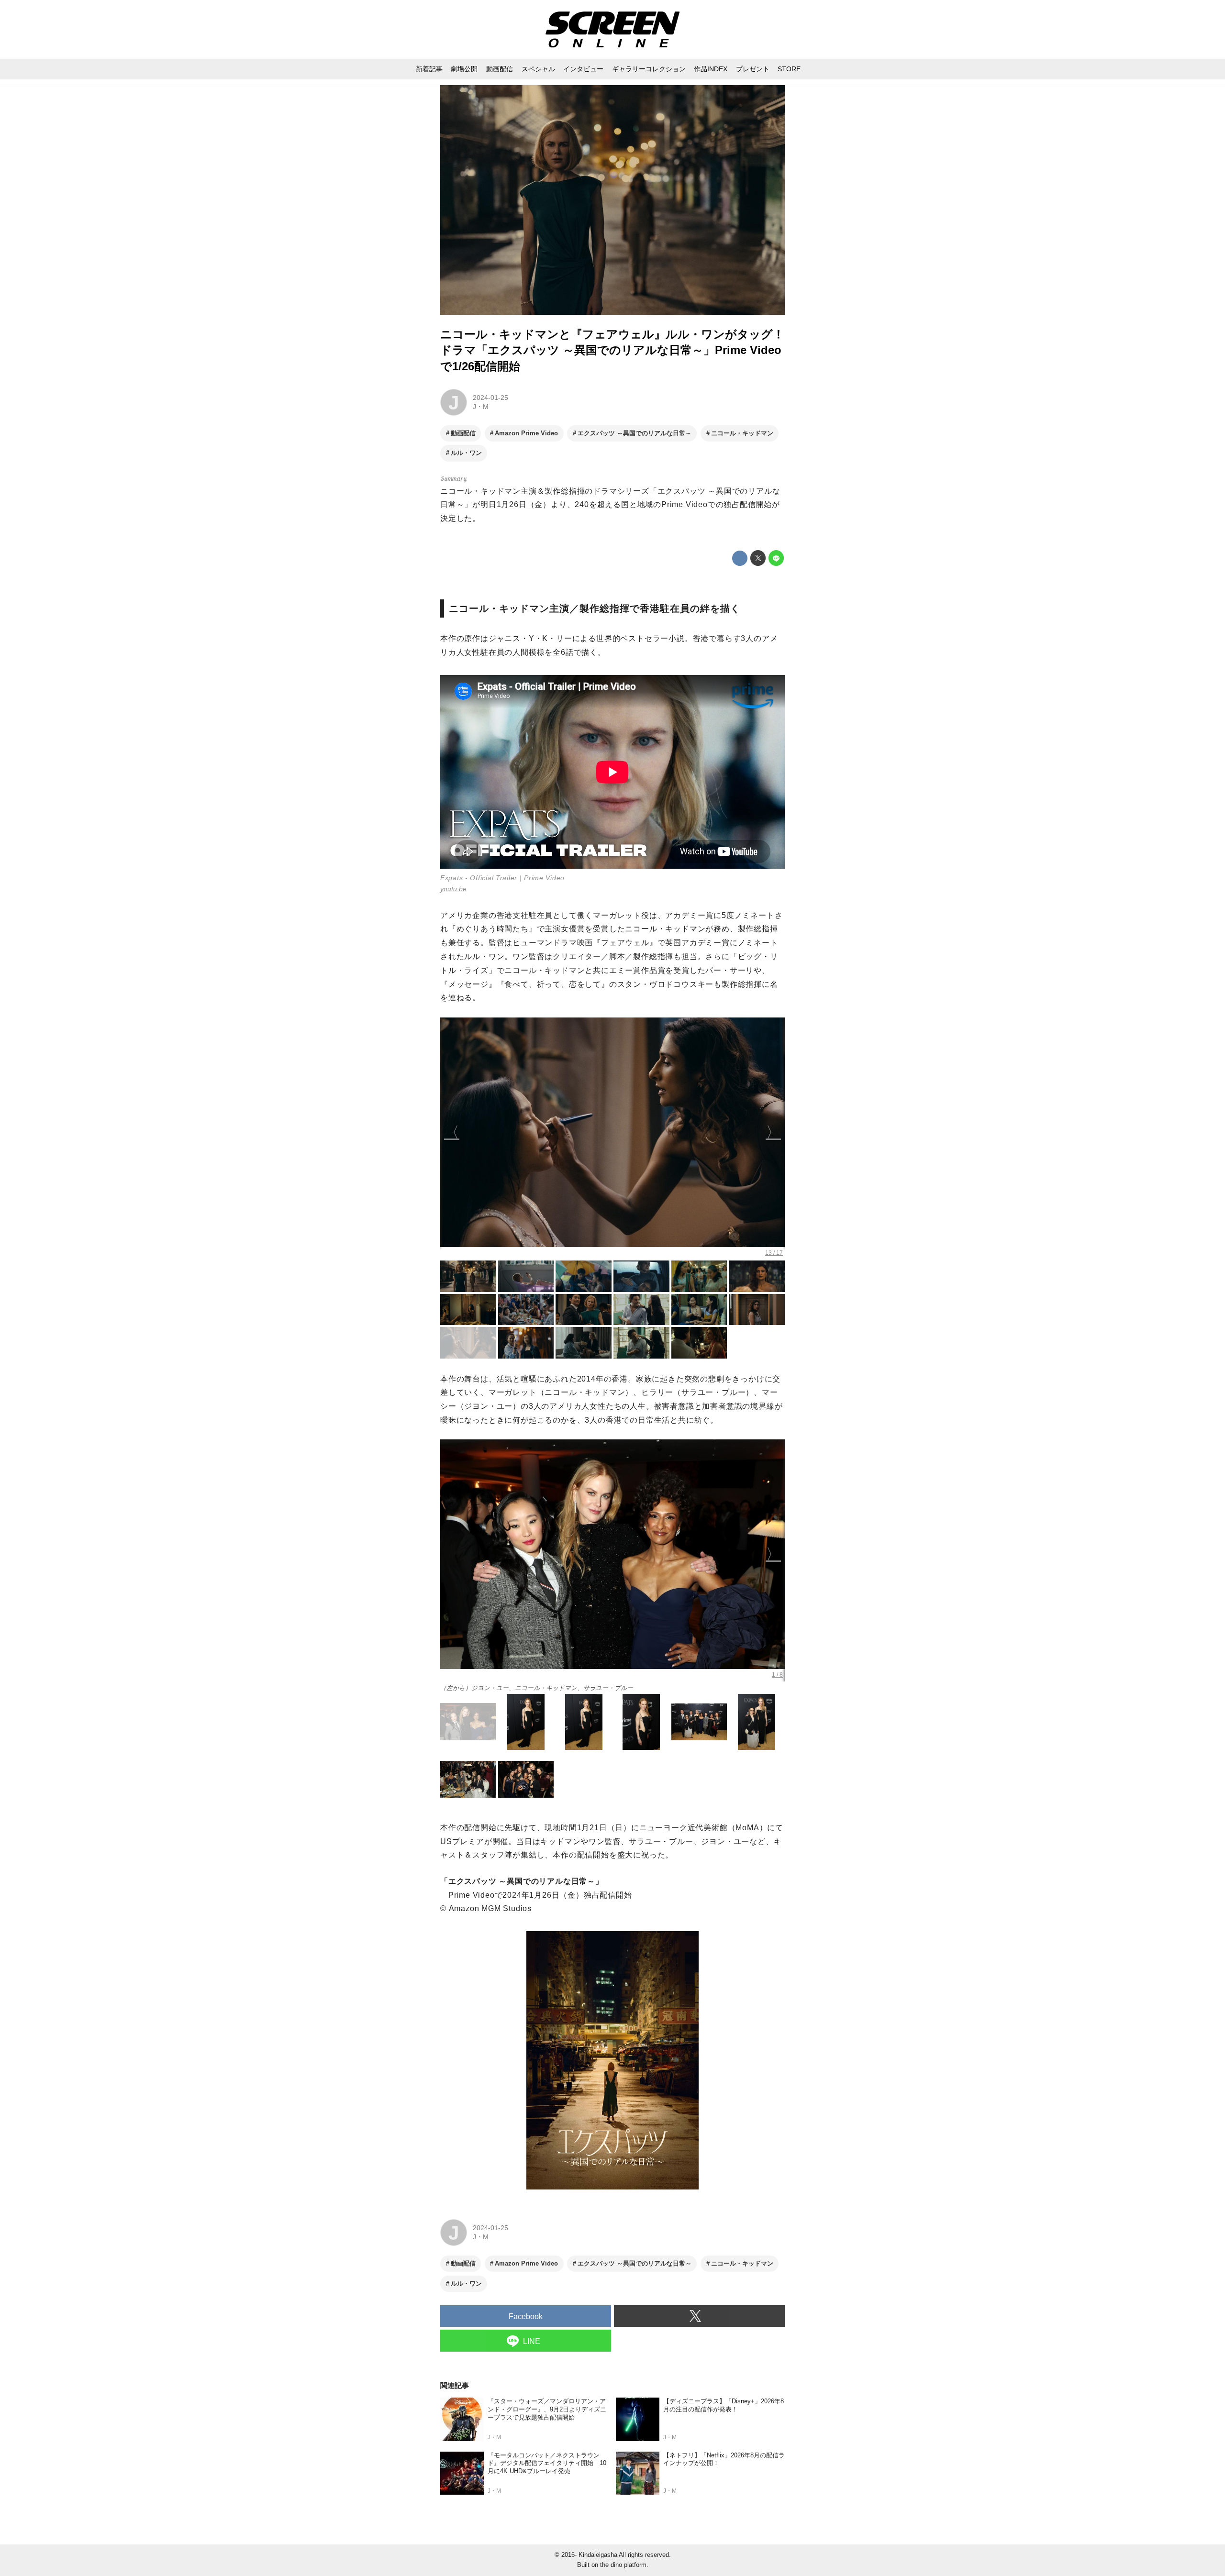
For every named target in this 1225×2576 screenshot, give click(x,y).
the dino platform (623, 2565)
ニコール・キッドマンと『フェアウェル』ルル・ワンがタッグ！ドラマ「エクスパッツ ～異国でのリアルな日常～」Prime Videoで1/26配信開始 (612, 350)
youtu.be (453, 889)
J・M (481, 407)
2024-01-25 (490, 398)
